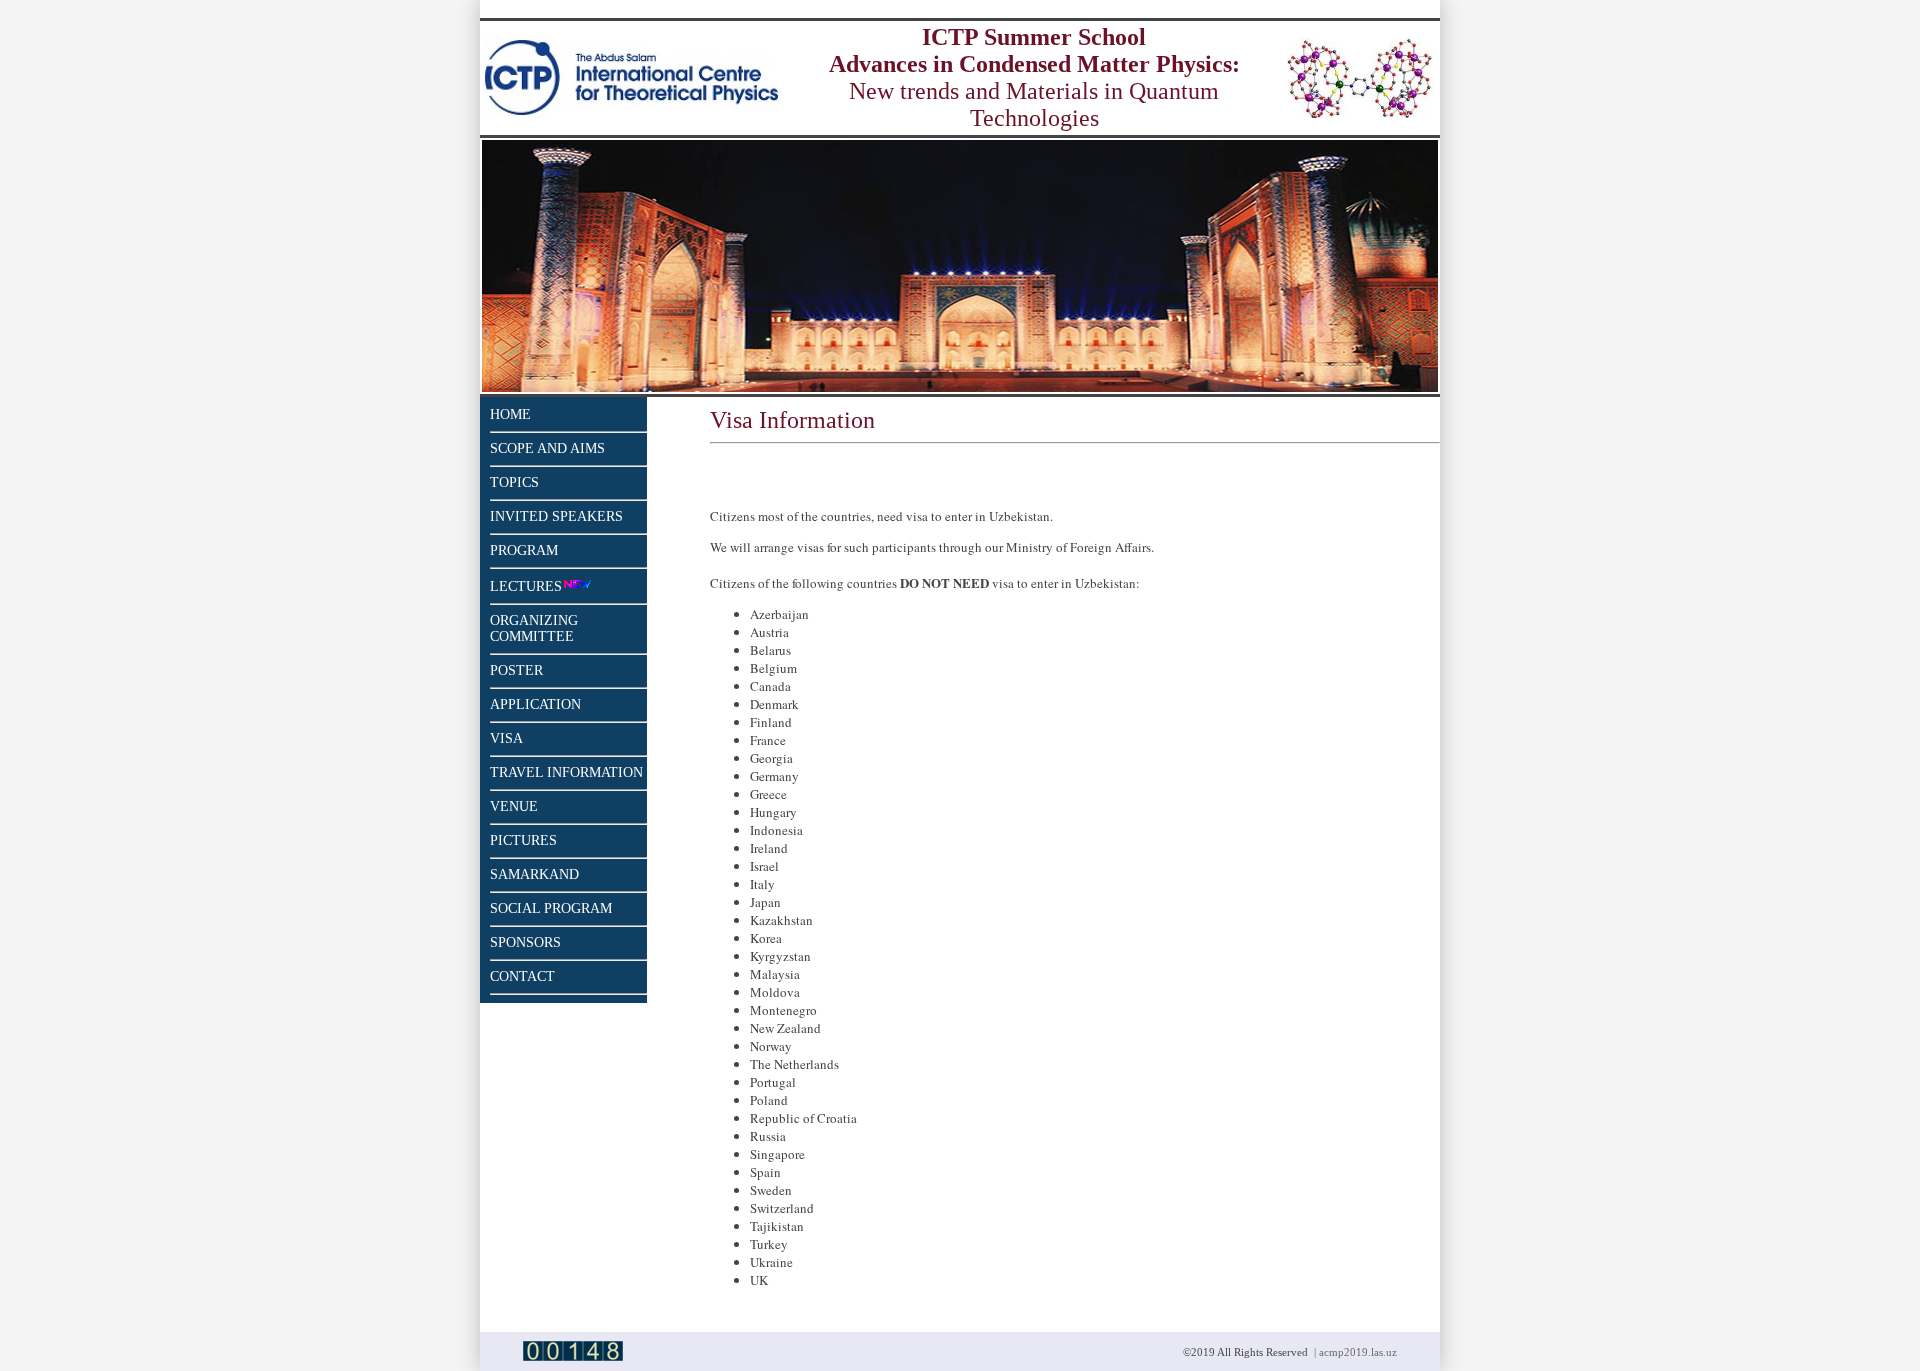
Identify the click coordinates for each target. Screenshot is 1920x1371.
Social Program (551, 908)
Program (524, 550)
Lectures (526, 586)
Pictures (523, 840)
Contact (522, 976)
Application (535, 704)
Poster (516, 670)
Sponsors (525, 942)
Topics (514, 482)
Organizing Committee (534, 628)
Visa (506, 738)
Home (510, 414)
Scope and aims (547, 448)
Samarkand (534, 874)
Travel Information (566, 772)
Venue (514, 806)
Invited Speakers (556, 516)
